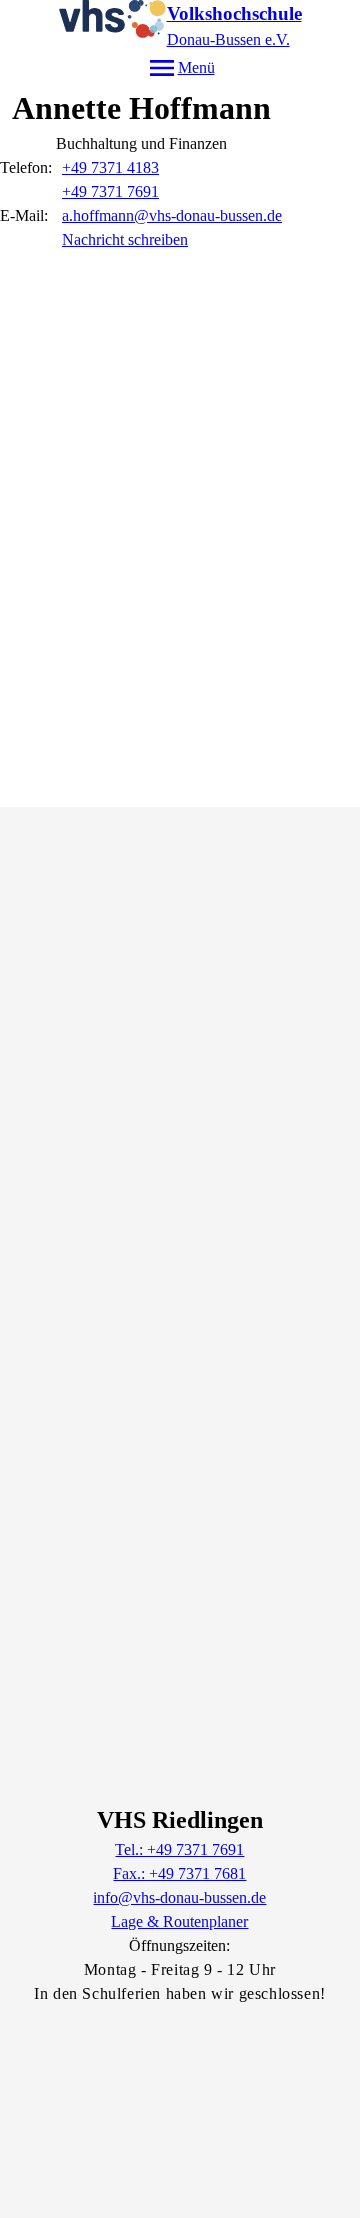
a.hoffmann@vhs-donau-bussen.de (172, 215)
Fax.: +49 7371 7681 (179, 1873)
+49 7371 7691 (110, 191)
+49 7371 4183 (110, 167)
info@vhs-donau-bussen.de (179, 1897)
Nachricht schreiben (125, 239)
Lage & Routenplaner (179, 1921)
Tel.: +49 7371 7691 (179, 1849)
